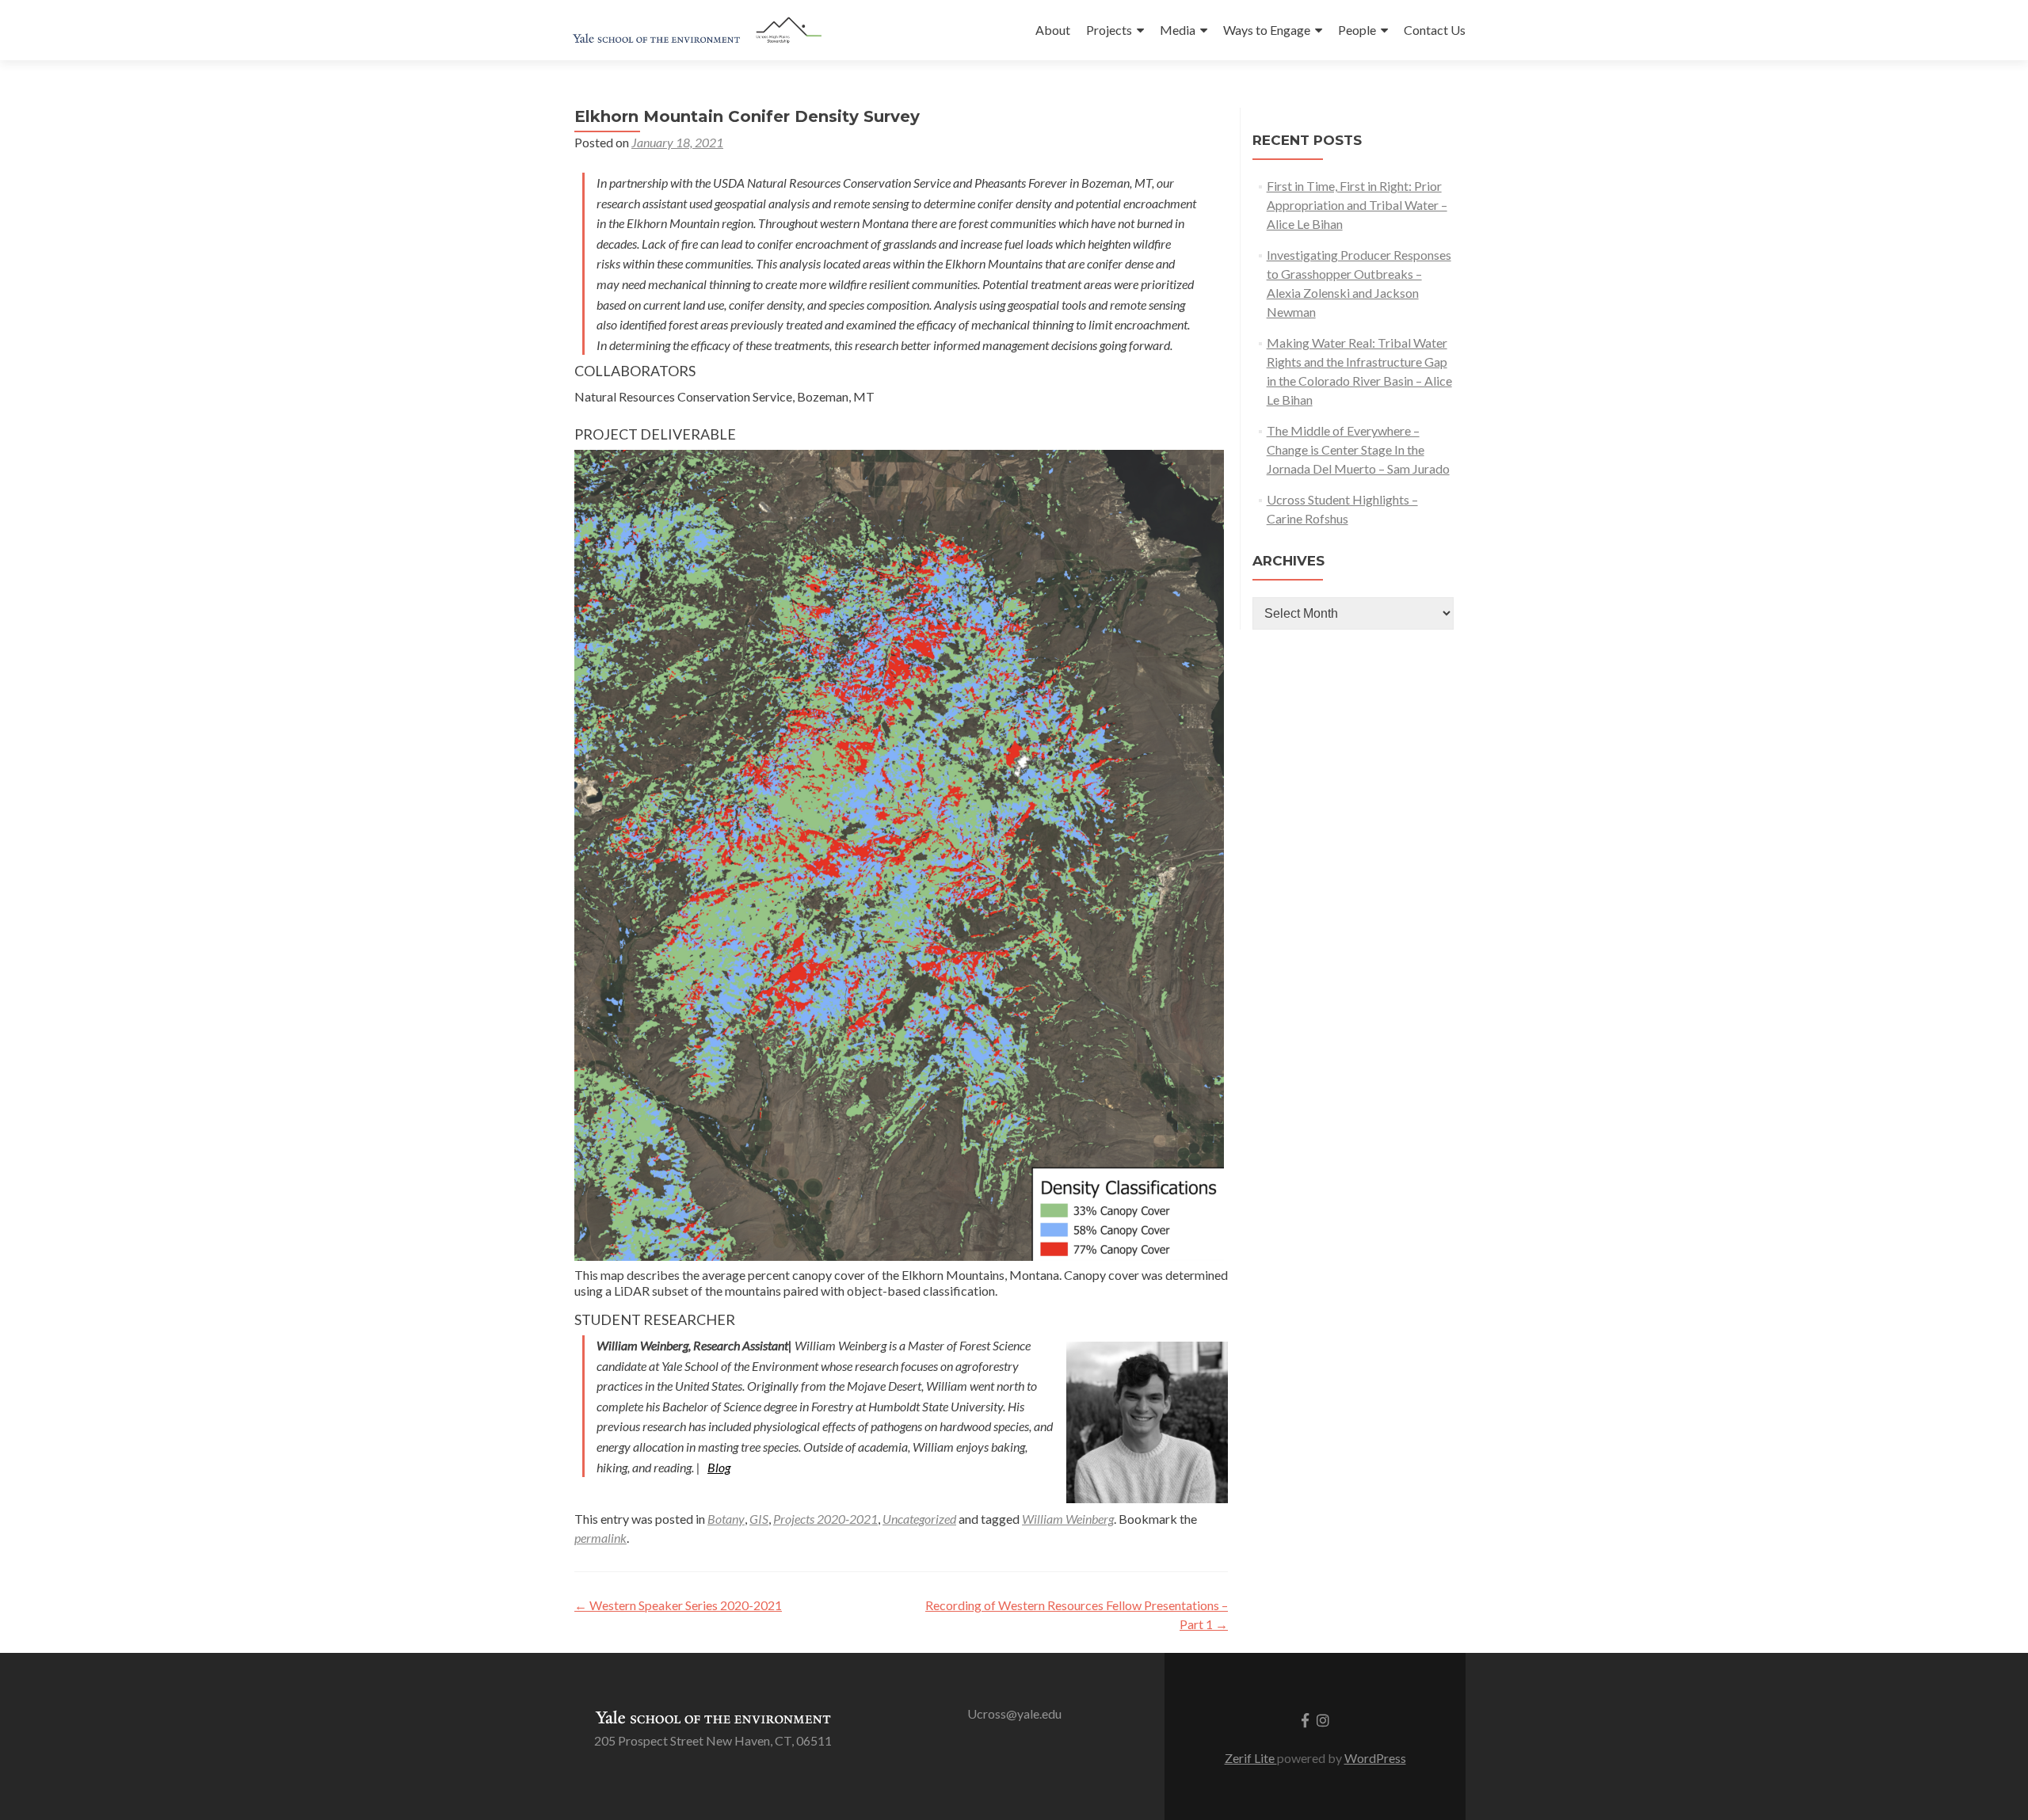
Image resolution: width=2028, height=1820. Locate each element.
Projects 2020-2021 (825, 1519)
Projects (1109, 30)
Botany (726, 1519)
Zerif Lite (1251, 1758)
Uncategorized (919, 1519)
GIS (759, 1519)
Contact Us (1435, 30)
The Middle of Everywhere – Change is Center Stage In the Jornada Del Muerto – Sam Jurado (1358, 449)
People (1357, 30)
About (1053, 30)
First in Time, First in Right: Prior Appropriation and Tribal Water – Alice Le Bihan (1357, 205)
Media (1178, 30)
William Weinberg (1068, 1519)
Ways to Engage (1267, 30)
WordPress (1375, 1758)
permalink (600, 1538)
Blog (719, 1467)
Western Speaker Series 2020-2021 (678, 1605)
